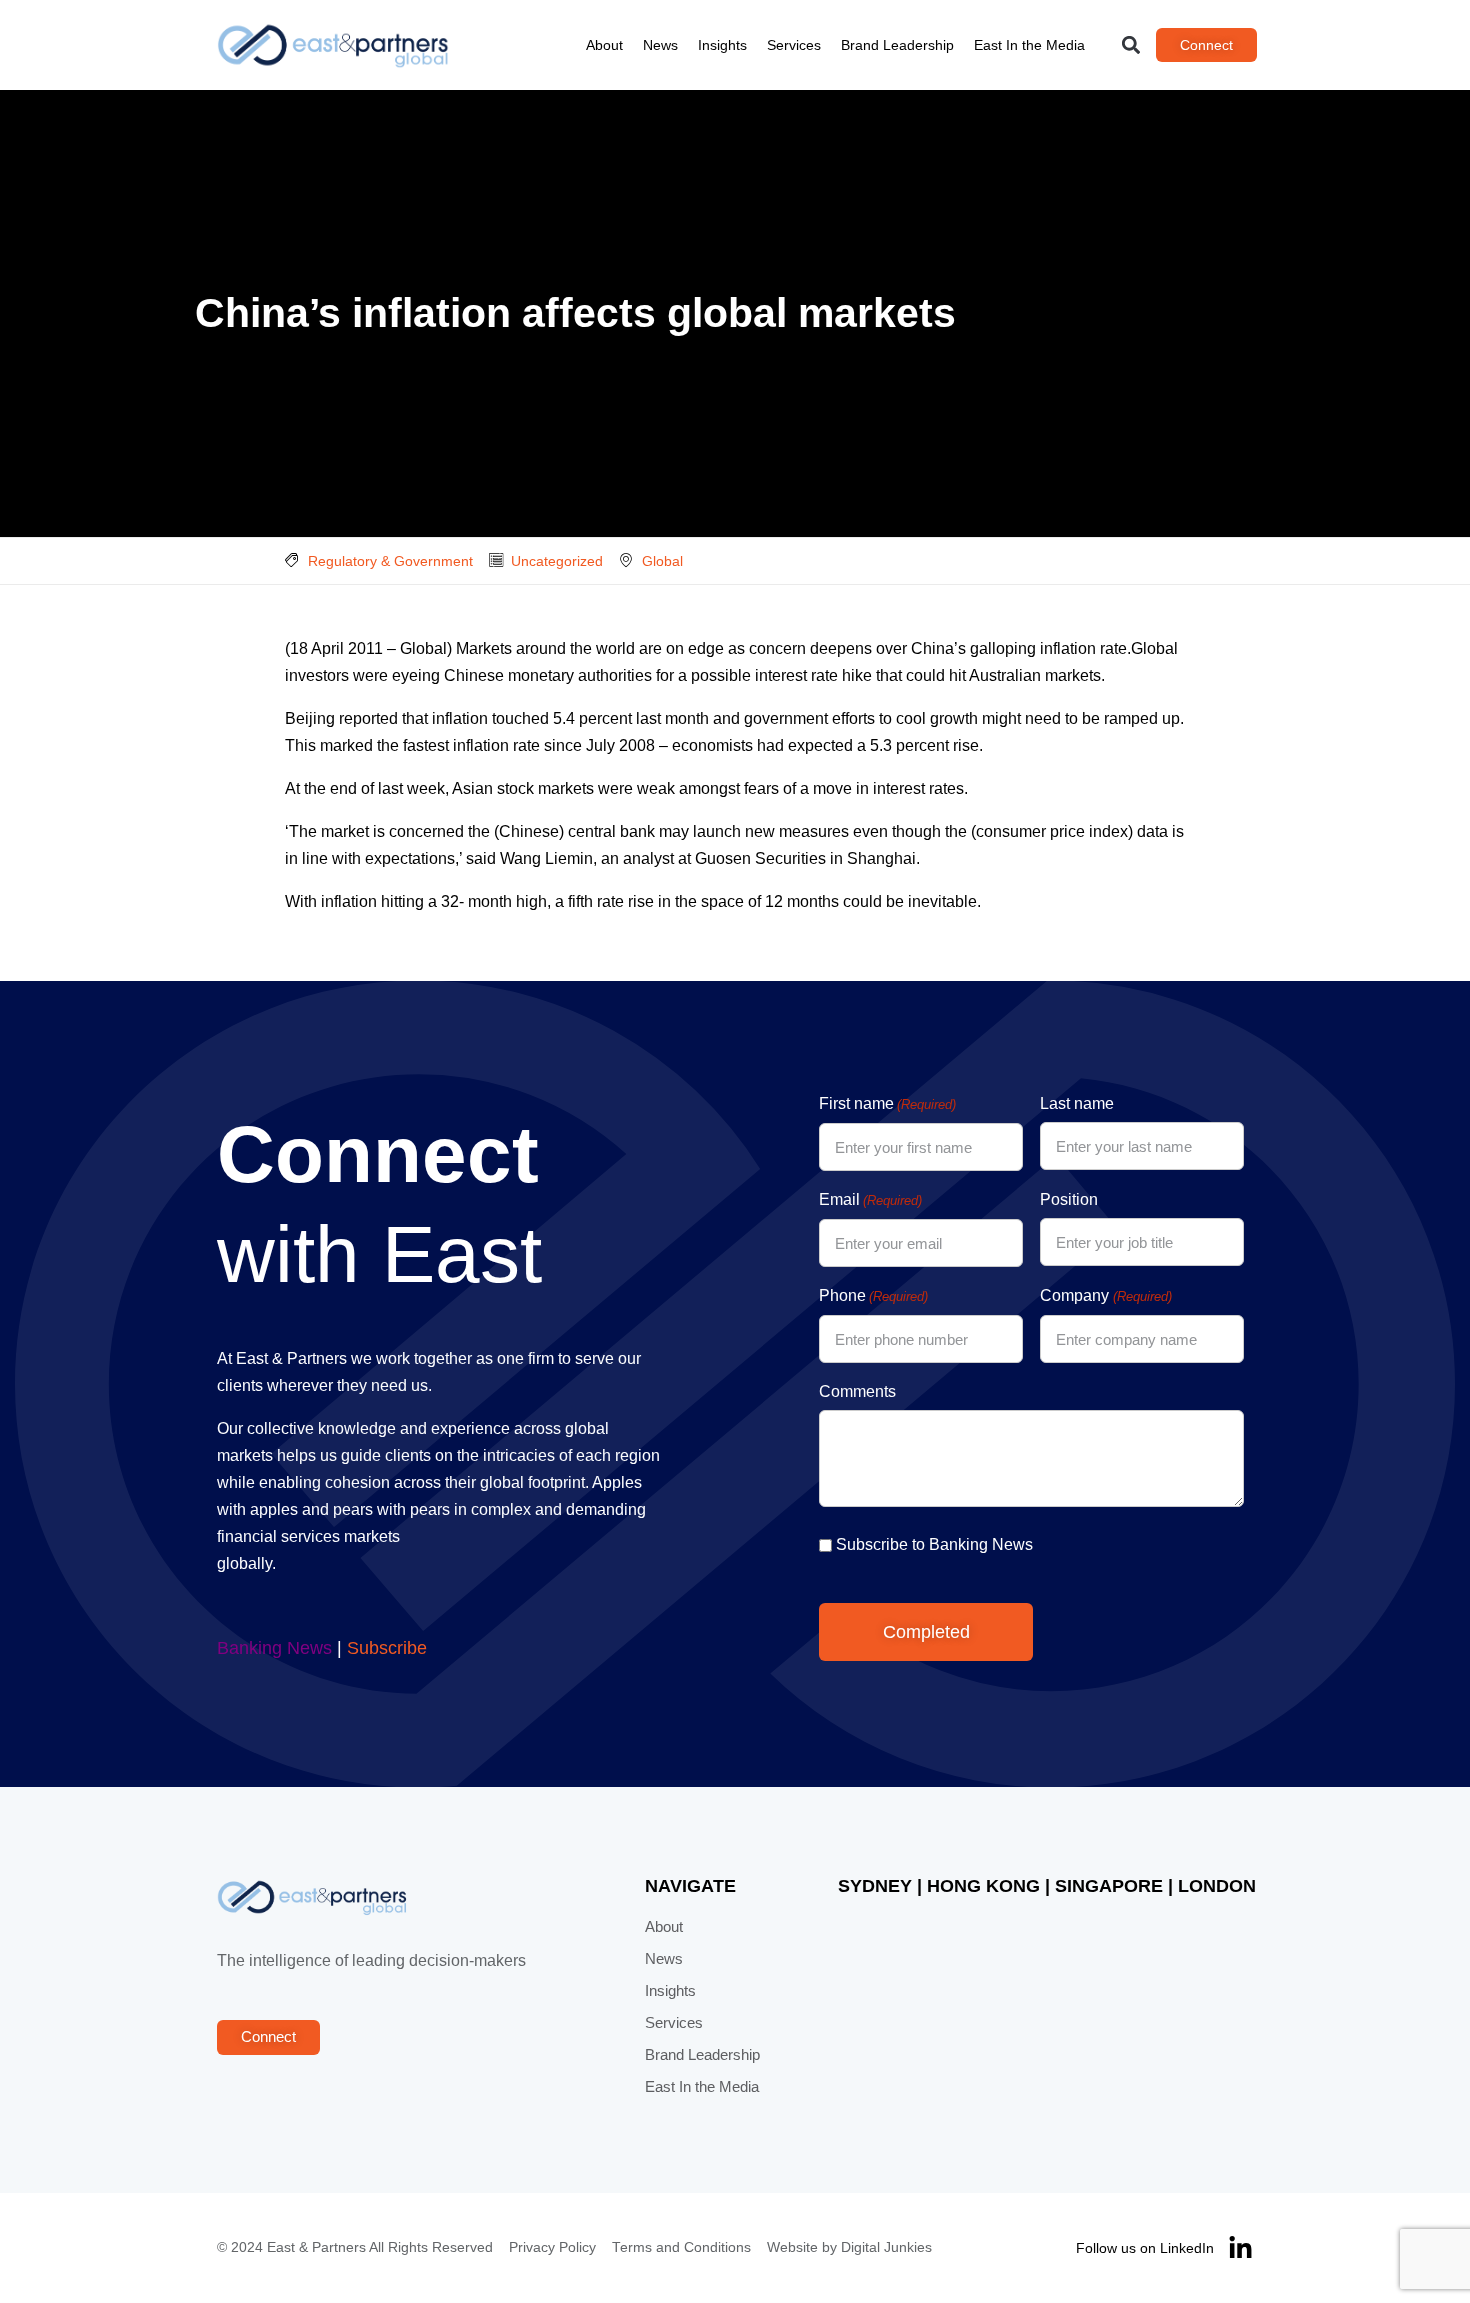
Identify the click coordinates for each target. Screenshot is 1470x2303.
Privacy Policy (552, 2247)
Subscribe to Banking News (934, 1544)
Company (1105, 1295)
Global (662, 561)
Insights (722, 45)
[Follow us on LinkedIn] (1240, 2248)
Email (870, 1199)
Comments (857, 1391)
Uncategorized (557, 561)
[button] (1131, 45)
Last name (1077, 1103)
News (660, 45)
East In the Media (1029, 45)
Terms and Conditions (681, 2247)
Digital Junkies (886, 2247)
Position (1069, 1199)
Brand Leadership (897, 45)
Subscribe (387, 1648)
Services (794, 45)
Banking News (274, 1648)
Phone (873, 1295)
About (604, 45)
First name (887, 1103)
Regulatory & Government (390, 561)
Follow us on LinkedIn (1145, 2248)
